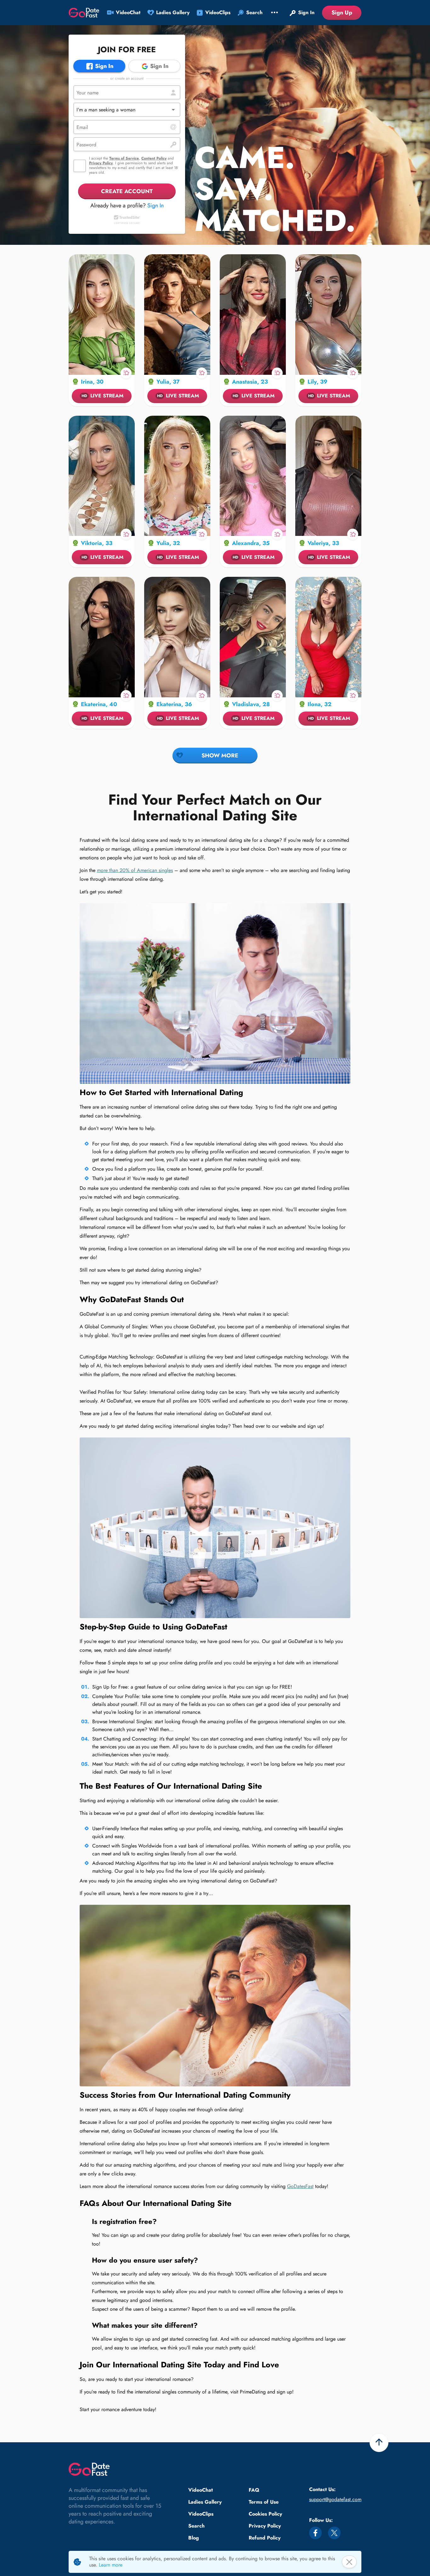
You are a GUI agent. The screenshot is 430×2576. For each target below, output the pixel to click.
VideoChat (201, 2490)
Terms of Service (124, 158)
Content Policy (154, 158)
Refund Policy (265, 2538)
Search (196, 2526)
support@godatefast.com (335, 2499)
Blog (194, 2538)
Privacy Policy (101, 163)
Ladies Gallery (205, 2502)
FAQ (254, 2490)
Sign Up (342, 13)
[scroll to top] (379, 2443)
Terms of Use (264, 2502)
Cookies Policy (265, 2514)
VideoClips (201, 2514)
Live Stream (102, 396)
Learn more (111, 2565)
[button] (127, 110)
